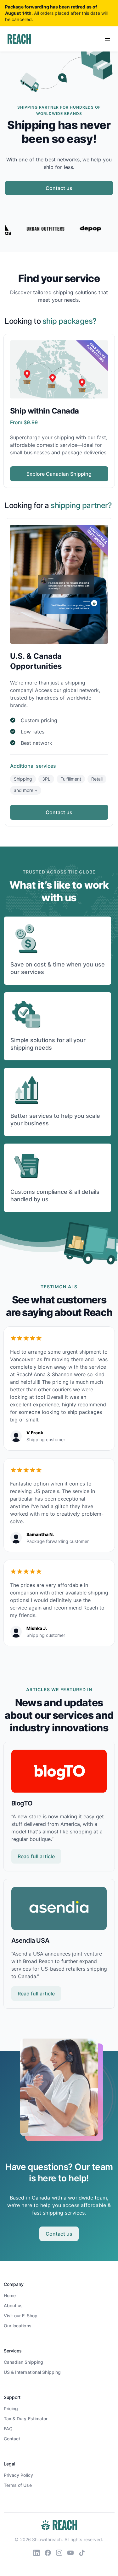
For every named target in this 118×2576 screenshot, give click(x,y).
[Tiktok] (82, 2552)
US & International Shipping (32, 2372)
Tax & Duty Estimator (26, 2419)
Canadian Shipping (24, 2362)
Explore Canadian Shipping (59, 474)
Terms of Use (18, 2485)
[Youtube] (70, 2552)
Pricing (11, 2408)
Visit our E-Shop (21, 2316)
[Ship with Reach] (19, 39)
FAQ (8, 2429)
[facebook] (48, 2552)
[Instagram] (59, 2552)
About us (13, 2305)
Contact (12, 2439)
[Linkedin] (37, 2552)
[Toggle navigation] (108, 40)
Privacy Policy (18, 2475)
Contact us (59, 188)
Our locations (18, 2326)
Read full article (36, 1856)
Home (10, 2295)
